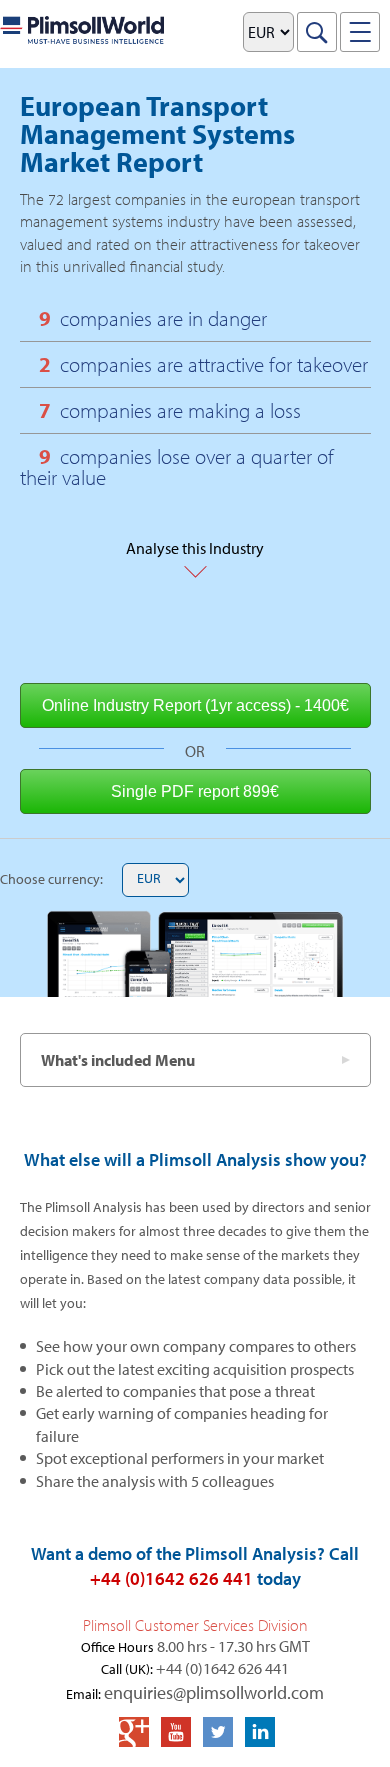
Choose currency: (51, 879)
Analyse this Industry (195, 535)
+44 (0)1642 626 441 (171, 1578)
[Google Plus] (134, 1732)
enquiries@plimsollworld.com (214, 1692)
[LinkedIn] (260, 1732)
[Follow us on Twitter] (218, 1732)
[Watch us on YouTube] (176, 1732)
